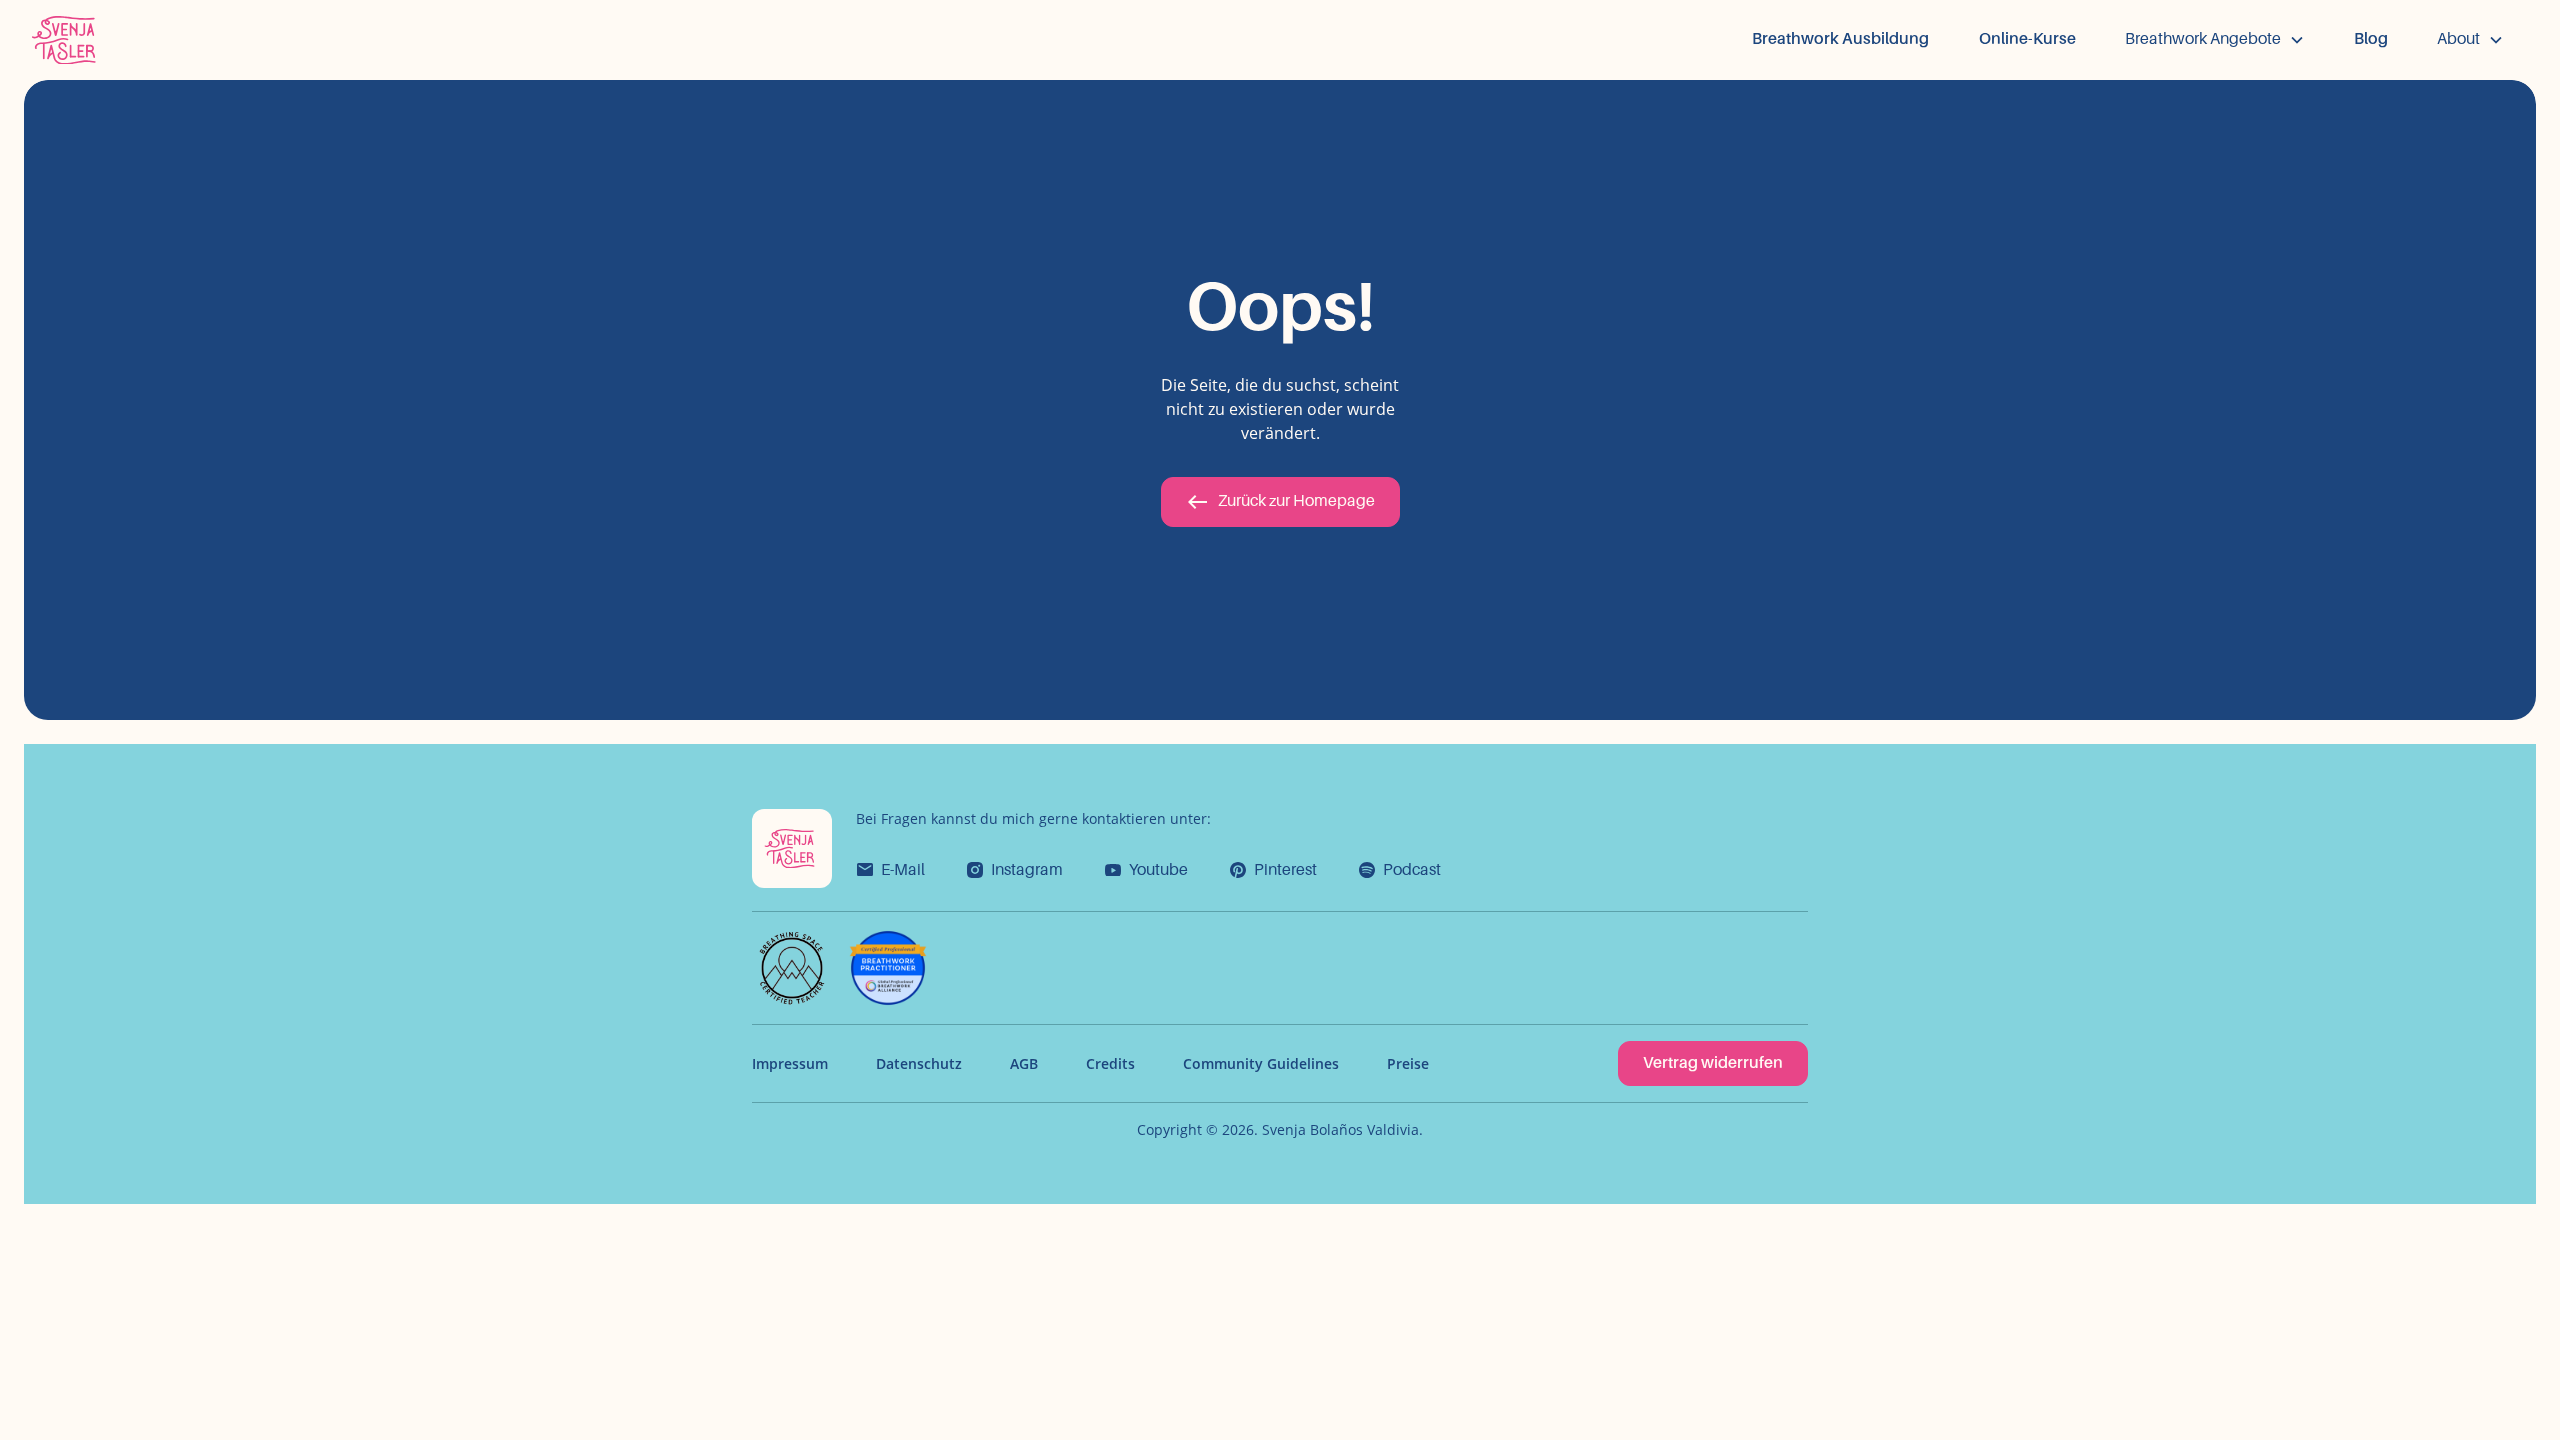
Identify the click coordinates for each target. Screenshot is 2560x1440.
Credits (1110, 1063)
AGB (1024, 1063)
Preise (1408, 1063)
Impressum (790, 1063)
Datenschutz (919, 1063)
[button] (2215, 39)
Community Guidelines (1261, 1063)
